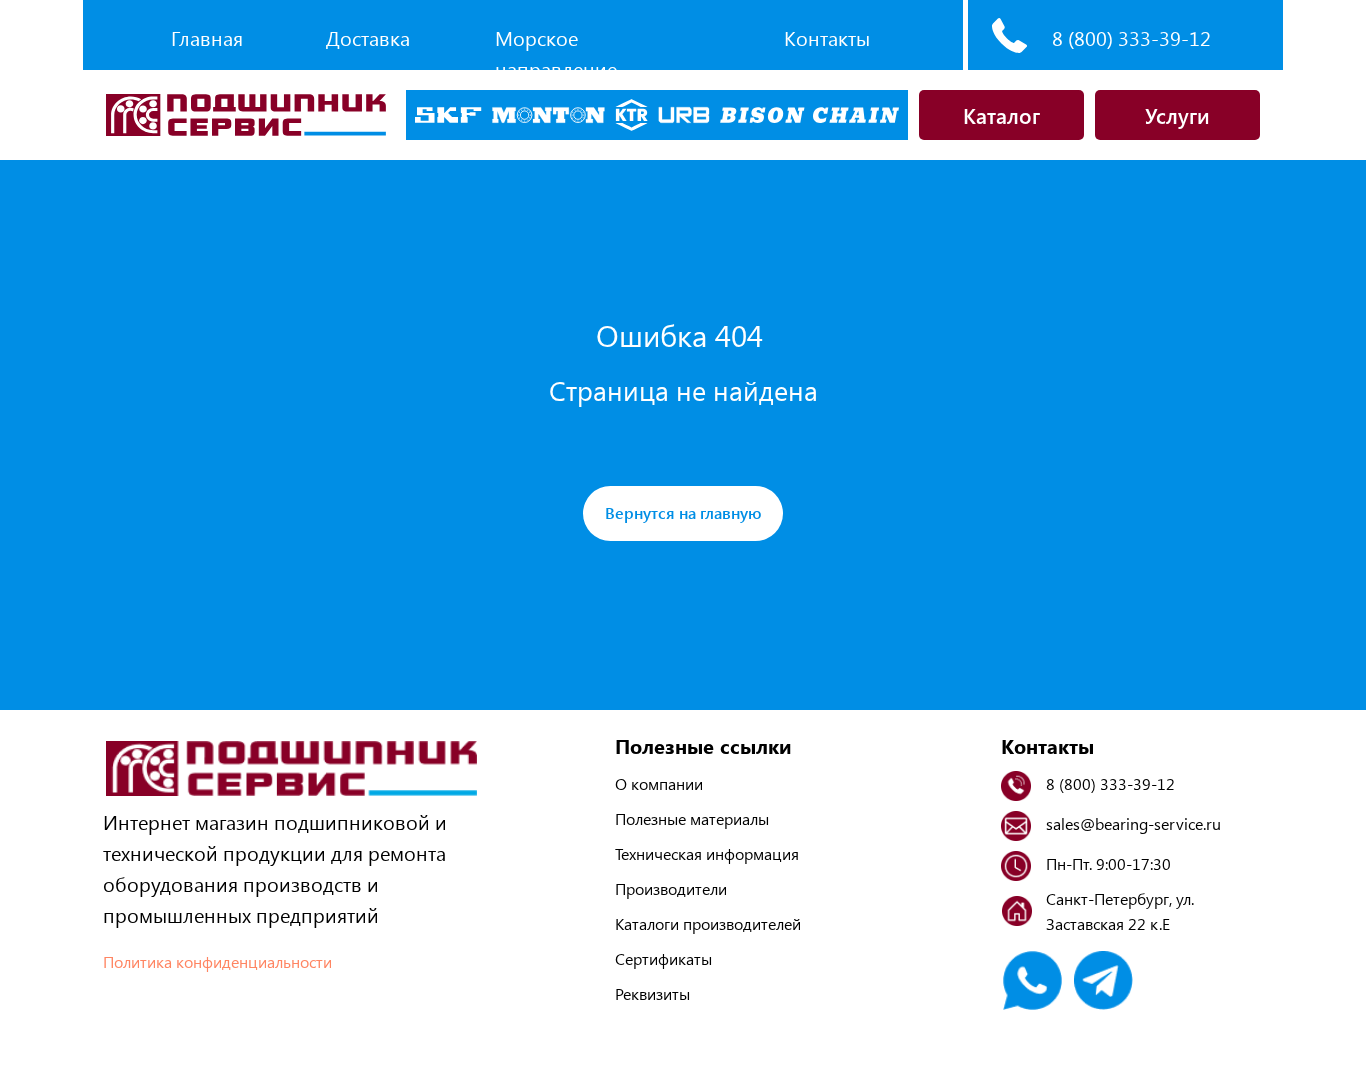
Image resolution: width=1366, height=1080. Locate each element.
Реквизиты (652, 993)
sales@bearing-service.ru (1133, 823)
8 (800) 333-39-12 (1131, 37)
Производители (671, 888)
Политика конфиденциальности (217, 961)
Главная (207, 37)
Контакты (827, 37)
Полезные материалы (692, 818)
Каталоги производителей (708, 923)
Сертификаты (663, 958)
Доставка (368, 37)
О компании (659, 783)
